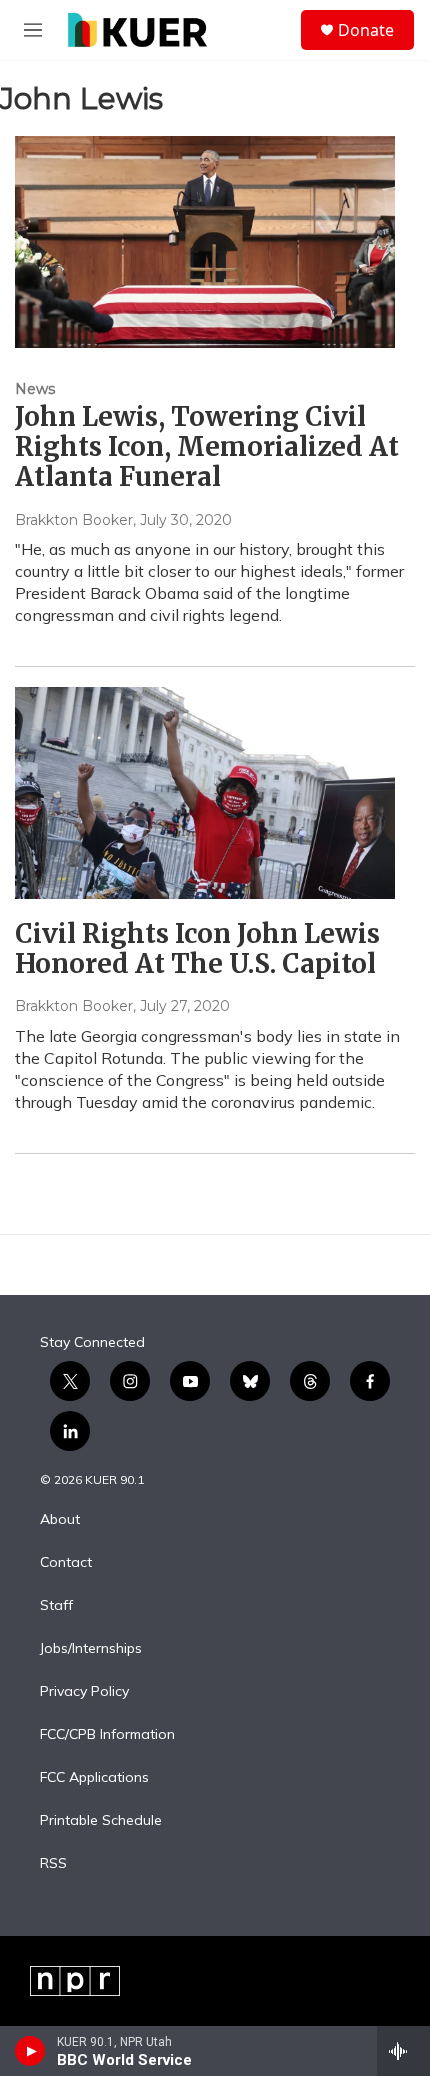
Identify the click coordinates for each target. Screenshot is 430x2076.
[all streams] (403, 2051)
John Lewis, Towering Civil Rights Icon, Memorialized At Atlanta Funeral (207, 446)
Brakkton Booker (74, 520)
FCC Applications (94, 1778)
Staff (56, 1606)
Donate (366, 30)
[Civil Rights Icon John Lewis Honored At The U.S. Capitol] (205, 793)
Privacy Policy (84, 1692)
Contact (66, 1563)
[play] (30, 2051)
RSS (53, 1864)
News (35, 389)
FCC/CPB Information (107, 1735)
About (60, 1520)
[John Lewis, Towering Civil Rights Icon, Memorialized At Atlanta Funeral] (205, 242)
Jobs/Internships (91, 1649)
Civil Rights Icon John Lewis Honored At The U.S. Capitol (197, 948)
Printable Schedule (101, 1821)
